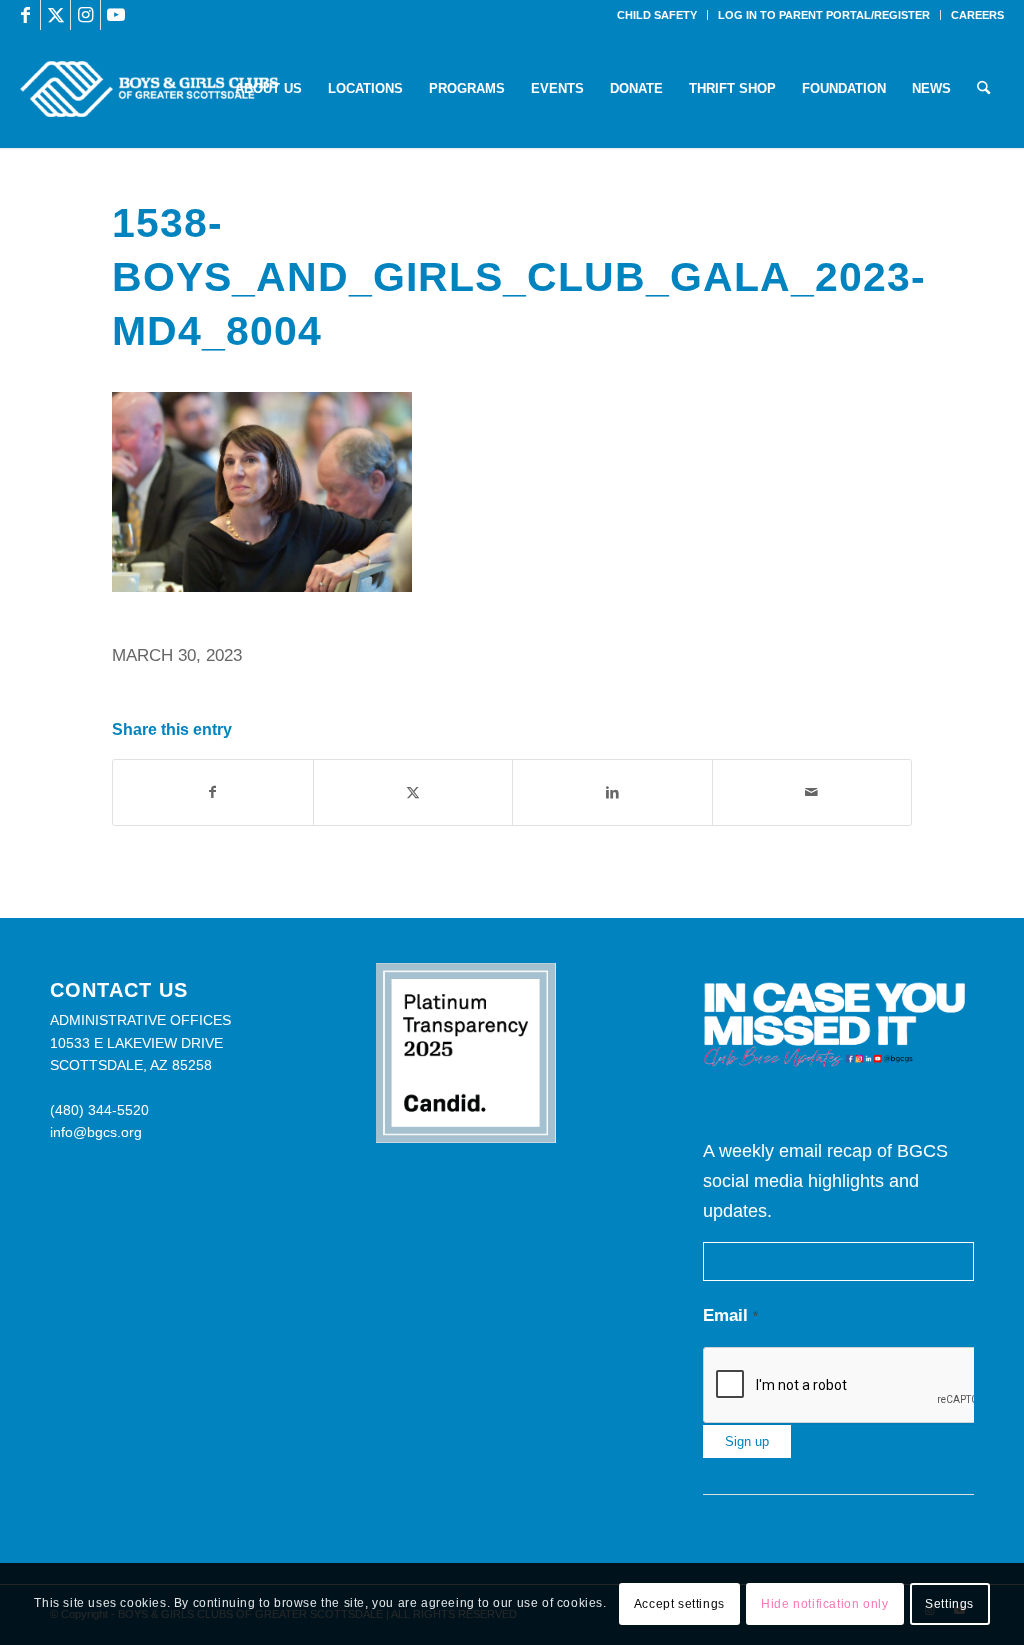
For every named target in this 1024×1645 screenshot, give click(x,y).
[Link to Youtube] (116, 15)
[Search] (983, 89)
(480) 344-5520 (99, 1110)
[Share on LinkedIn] (612, 792)
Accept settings (679, 1604)
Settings (949, 1604)
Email (730, 1315)
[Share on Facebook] (213, 792)
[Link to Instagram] (85, 15)
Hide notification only (824, 1604)
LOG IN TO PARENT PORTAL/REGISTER (824, 15)
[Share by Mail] (812, 792)
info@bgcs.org (96, 1132)
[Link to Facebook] (25, 15)
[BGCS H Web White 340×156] (148, 89)
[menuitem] (657, 15)
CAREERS (977, 15)
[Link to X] (55, 15)
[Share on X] (413, 792)
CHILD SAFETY (657, 15)
